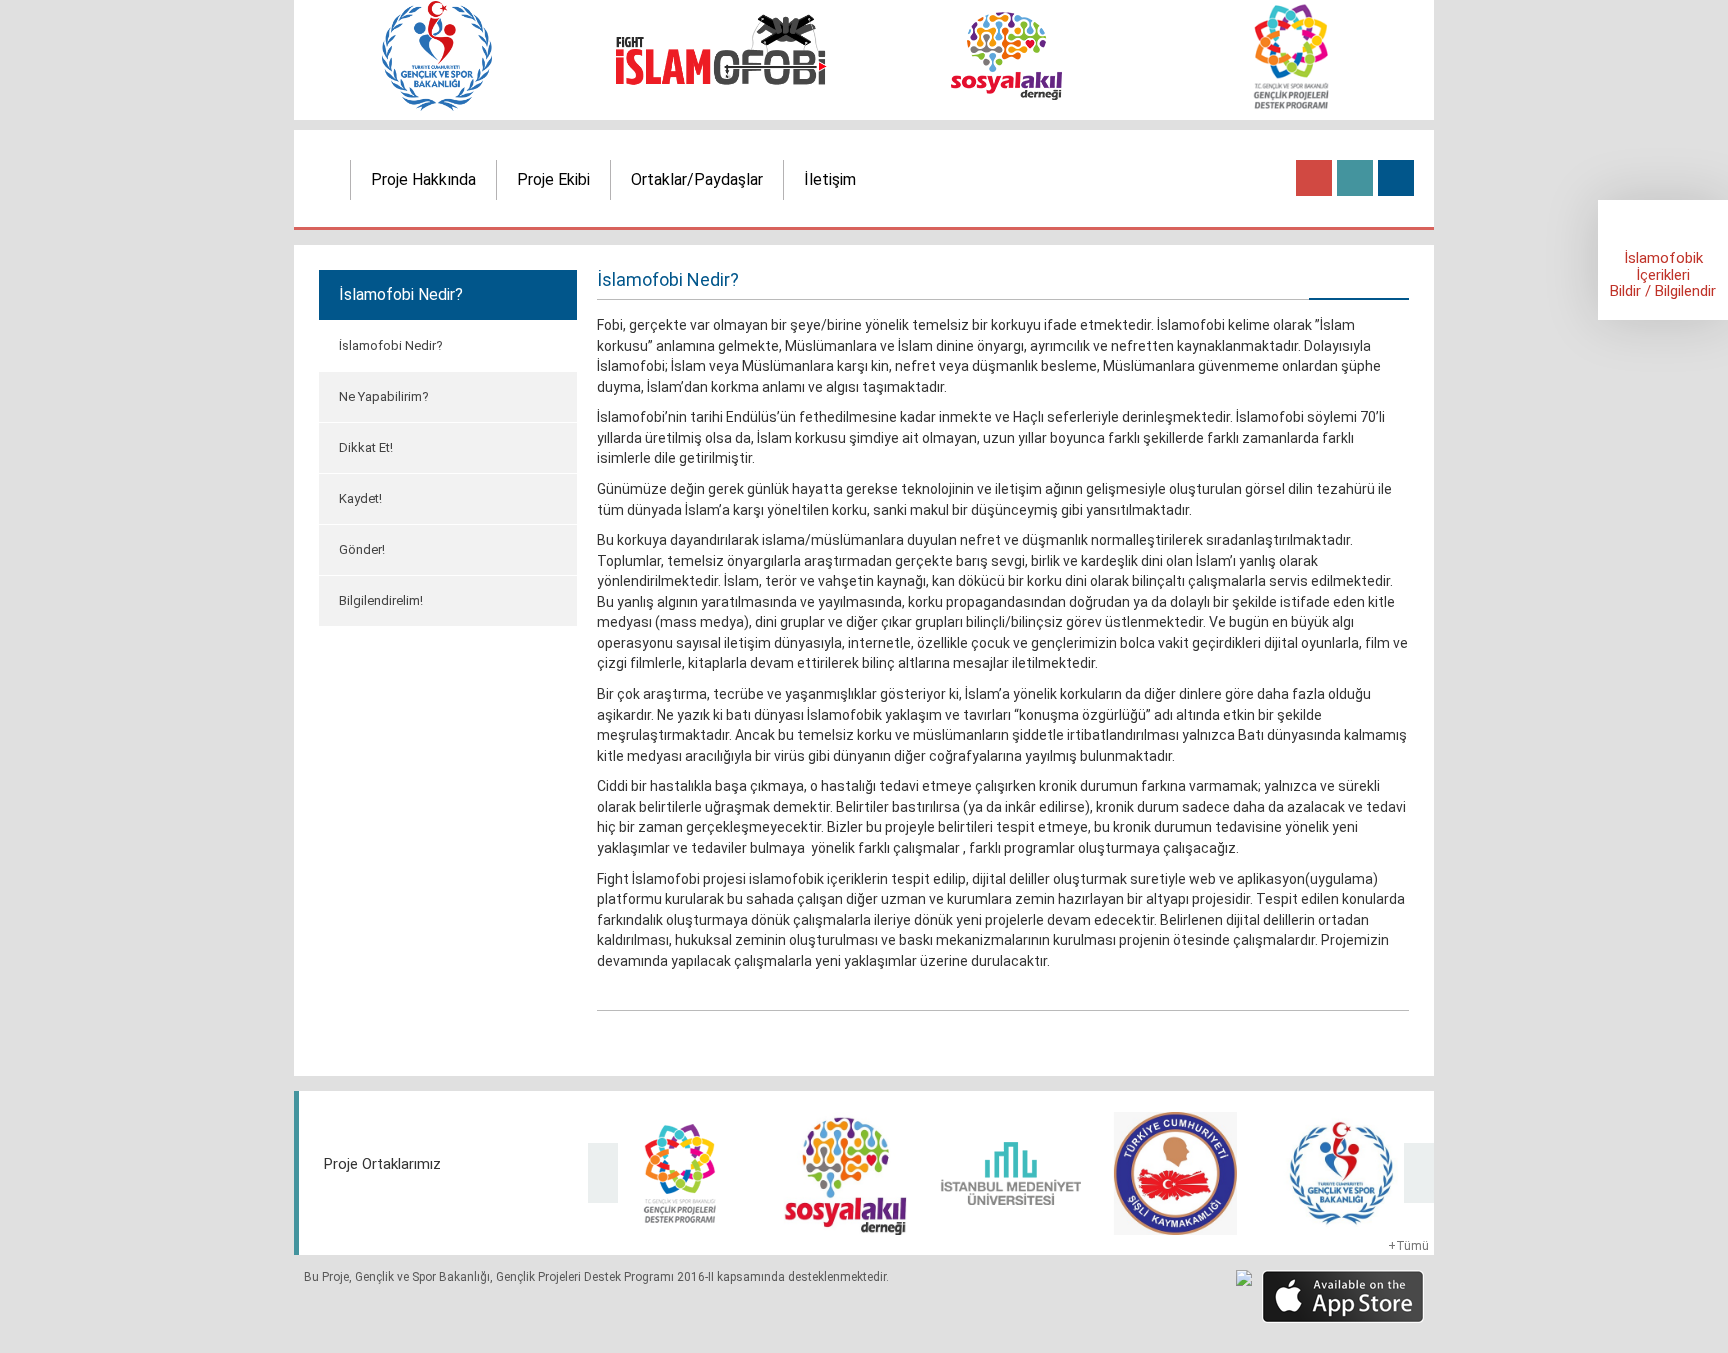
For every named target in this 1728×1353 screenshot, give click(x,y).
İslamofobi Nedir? (391, 345)
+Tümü (1408, 1246)
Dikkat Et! (366, 447)
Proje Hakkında (423, 179)
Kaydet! (360, 498)
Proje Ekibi (553, 179)
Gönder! (362, 549)
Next (1419, 1173)
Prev (603, 1173)
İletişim (830, 179)
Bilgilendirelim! (381, 600)
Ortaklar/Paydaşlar (697, 179)
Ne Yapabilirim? (384, 396)
